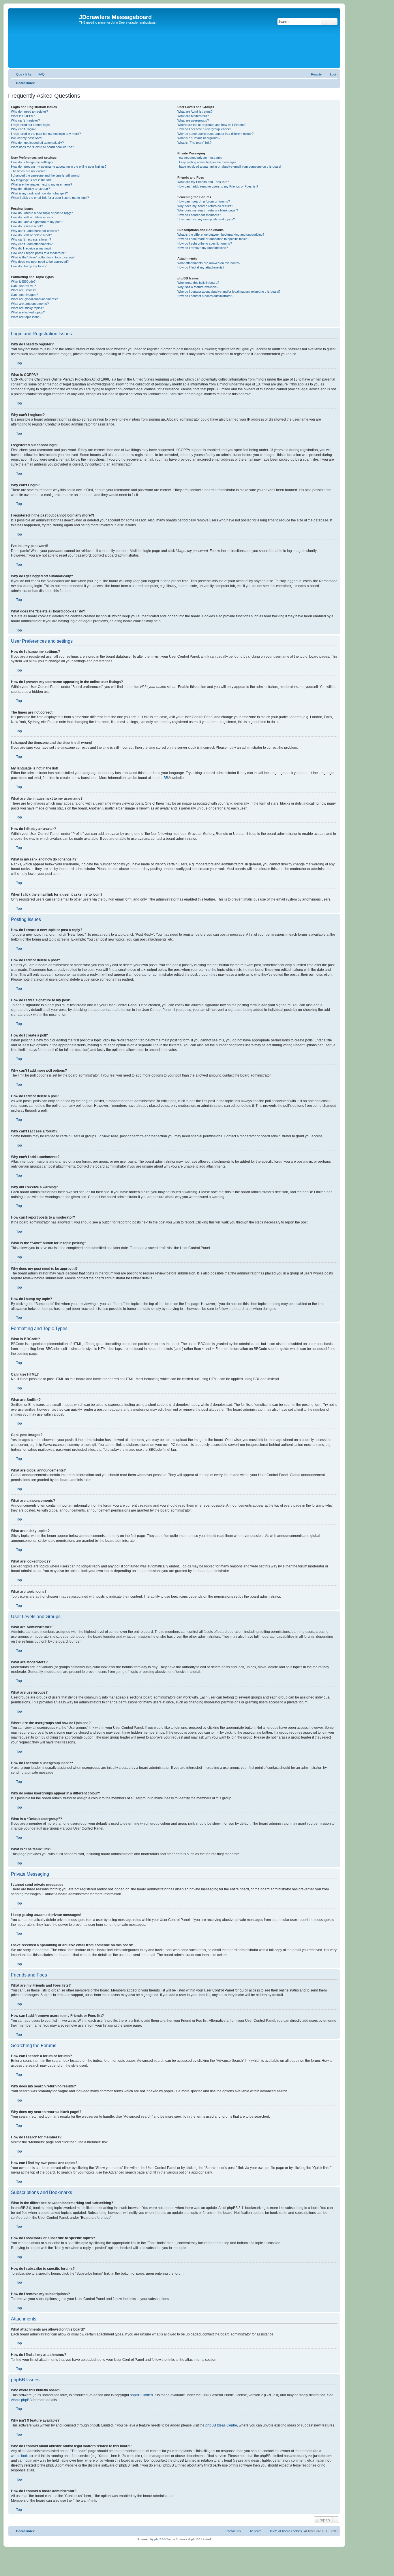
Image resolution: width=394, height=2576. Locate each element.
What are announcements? (30, 304)
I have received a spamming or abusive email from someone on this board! (229, 167)
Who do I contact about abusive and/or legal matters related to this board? (229, 292)
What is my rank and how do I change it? (39, 193)
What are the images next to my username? (42, 184)
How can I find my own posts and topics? (206, 219)
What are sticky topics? (27, 308)
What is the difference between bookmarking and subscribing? (221, 234)
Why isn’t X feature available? (198, 287)
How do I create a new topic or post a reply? (42, 213)
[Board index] (44, 38)
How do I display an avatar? (30, 189)
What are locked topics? (28, 312)
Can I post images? (25, 295)
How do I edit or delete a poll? (31, 235)
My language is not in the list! (31, 180)
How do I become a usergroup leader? (204, 129)
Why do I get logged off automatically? (37, 143)
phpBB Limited (141, 2395)
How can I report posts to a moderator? (39, 253)
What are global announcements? (34, 299)
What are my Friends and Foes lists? (203, 182)
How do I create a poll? (27, 226)
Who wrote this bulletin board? (198, 283)
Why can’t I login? (23, 129)
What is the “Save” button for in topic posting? (43, 257)
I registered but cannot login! (31, 125)
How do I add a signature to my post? (37, 222)
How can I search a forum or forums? (204, 201)
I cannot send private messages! (200, 158)
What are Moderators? (193, 116)
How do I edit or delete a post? (32, 217)
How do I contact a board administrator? (205, 296)
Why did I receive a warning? (31, 248)
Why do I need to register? (29, 111)
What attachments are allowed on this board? (209, 263)
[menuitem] (39, 74)
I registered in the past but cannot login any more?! (46, 134)
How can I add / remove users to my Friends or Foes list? (218, 186)
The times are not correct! (29, 171)
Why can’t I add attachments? (32, 244)
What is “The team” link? (194, 143)
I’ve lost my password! (27, 138)
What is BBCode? (23, 281)
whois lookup (21, 2456)
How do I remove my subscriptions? (203, 248)
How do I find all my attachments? (201, 267)
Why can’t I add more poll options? (35, 231)
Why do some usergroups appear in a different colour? (215, 134)
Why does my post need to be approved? (40, 262)
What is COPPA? (23, 116)
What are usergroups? (193, 120)
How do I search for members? (199, 215)
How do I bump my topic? (29, 266)
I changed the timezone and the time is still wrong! (46, 175)
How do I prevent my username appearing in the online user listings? (59, 167)
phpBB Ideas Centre (221, 2425)
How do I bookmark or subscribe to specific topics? (213, 239)
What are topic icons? (26, 317)
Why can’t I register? (25, 120)
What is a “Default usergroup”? (199, 138)
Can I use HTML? (23, 286)
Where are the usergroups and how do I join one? (212, 125)
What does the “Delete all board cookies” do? (42, 147)
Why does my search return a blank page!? (208, 210)
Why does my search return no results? (205, 206)
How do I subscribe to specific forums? (205, 243)
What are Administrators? (195, 111)
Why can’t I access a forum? (31, 239)
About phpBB (21, 2400)
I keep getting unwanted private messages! (207, 162)
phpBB (163, 778)
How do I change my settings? (32, 162)
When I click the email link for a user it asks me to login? (50, 198)
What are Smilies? (24, 290)
